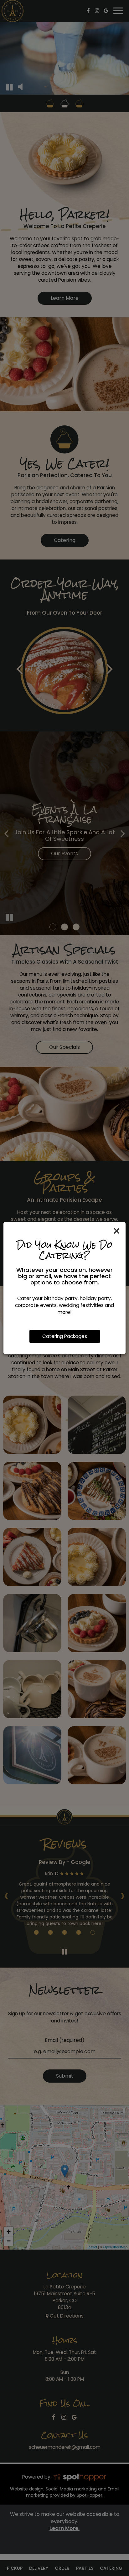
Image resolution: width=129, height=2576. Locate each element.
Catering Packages (65, 1336)
